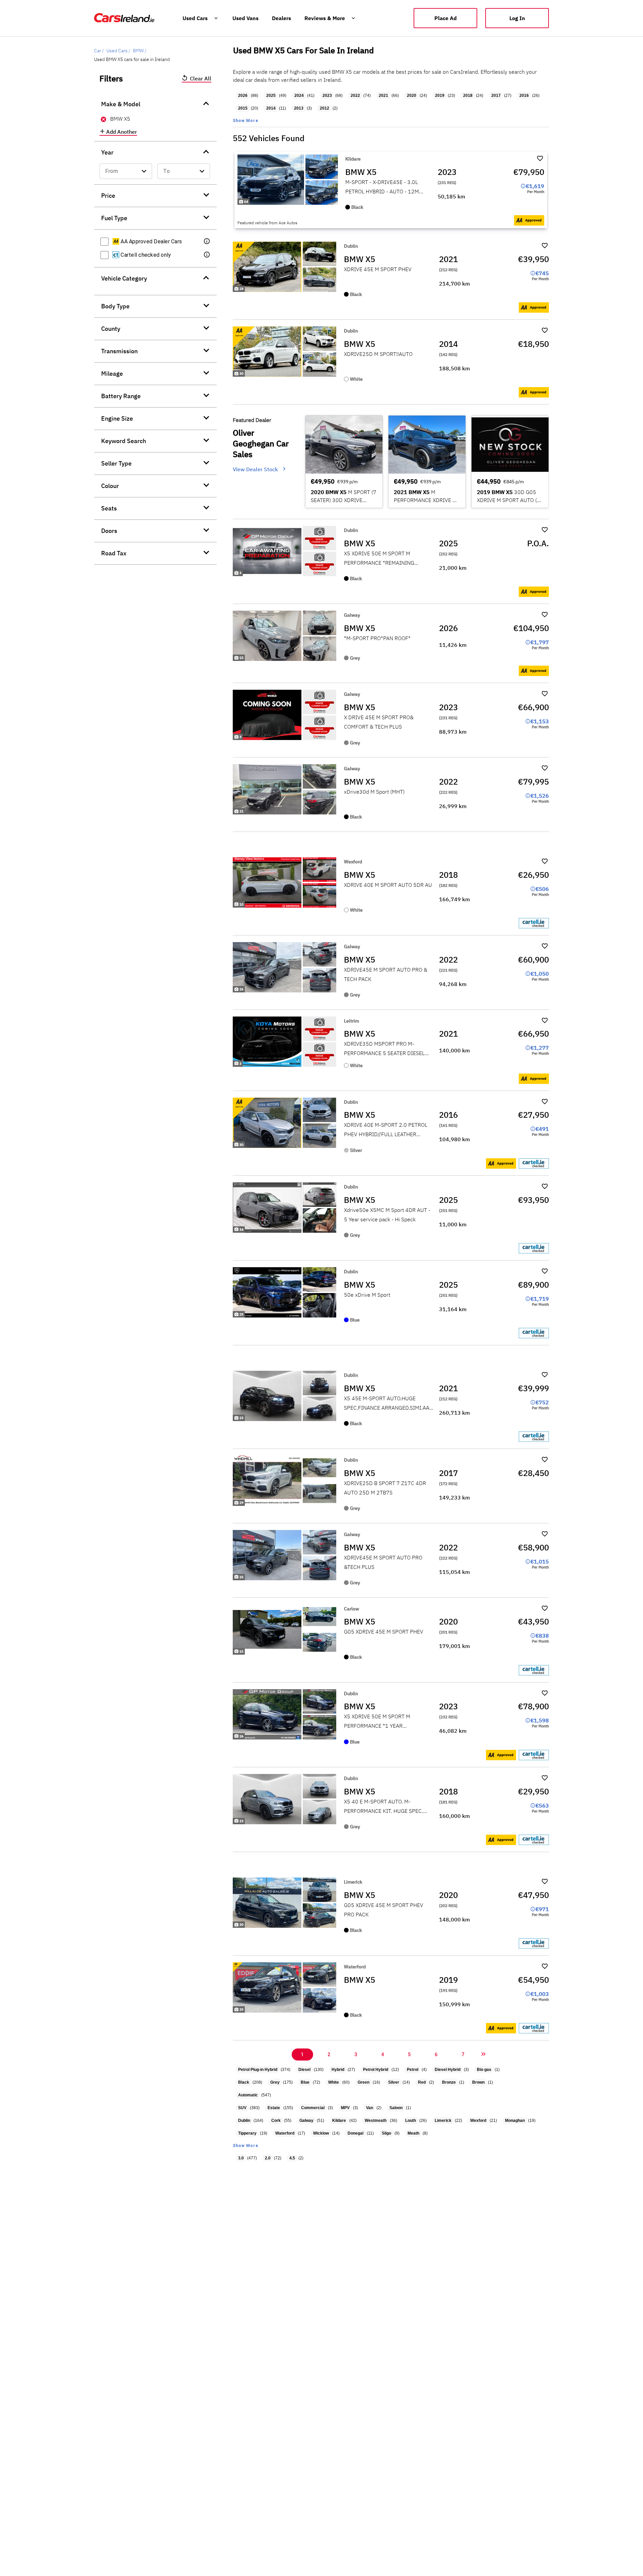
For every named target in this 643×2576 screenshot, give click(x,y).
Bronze (449, 2082)
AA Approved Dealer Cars (151, 241)
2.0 (268, 2158)
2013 (299, 108)
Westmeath (376, 2121)
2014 (271, 108)
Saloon (396, 2108)
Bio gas (484, 2070)
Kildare (339, 2121)
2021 (383, 96)
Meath (413, 2133)
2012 (325, 108)
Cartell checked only (145, 255)
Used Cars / (118, 51)
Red (422, 2082)
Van (370, 2108)
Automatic (248, 2095)
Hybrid (338, 2070)
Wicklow (321, 2133)
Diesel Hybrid (448, 2070)
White (334, 2082)
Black (244, 2082)
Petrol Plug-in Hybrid (258, 2070)
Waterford (285, 2133)
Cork (276, 2121)
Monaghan (515, 2121)
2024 (299, 96)
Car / (99, 51)
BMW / (140, 51)
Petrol (413, 2070)
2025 (271, 96)
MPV (345, 2108)
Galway (306, 2121)
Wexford (478, 2121)
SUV (242, 2108)
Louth (411, 2121)
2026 (243, 96)
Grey (275, 2082)
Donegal (355, 2133)
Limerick (443, 2121)
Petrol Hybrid (376, 2070)
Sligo (386, 2133)
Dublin (244, 2121)
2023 (327, 96)
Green (364, 2082)
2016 (524, 96)
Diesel (304, 2070)
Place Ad (446, 18)
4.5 (292, 2158)
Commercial (313, 2108)
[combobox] (126, 171)
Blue (305, 2082)
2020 (412, 96)
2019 (440, 96)
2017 (496, 96)
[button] (207, 242)
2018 (468, 96)
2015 (243, 108)
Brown (478, 2082)
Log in (517, 18)
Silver (394, 2082)
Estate (274, 2108)
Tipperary (247, 2133)
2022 (355, 96)
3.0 (241, 2158)
